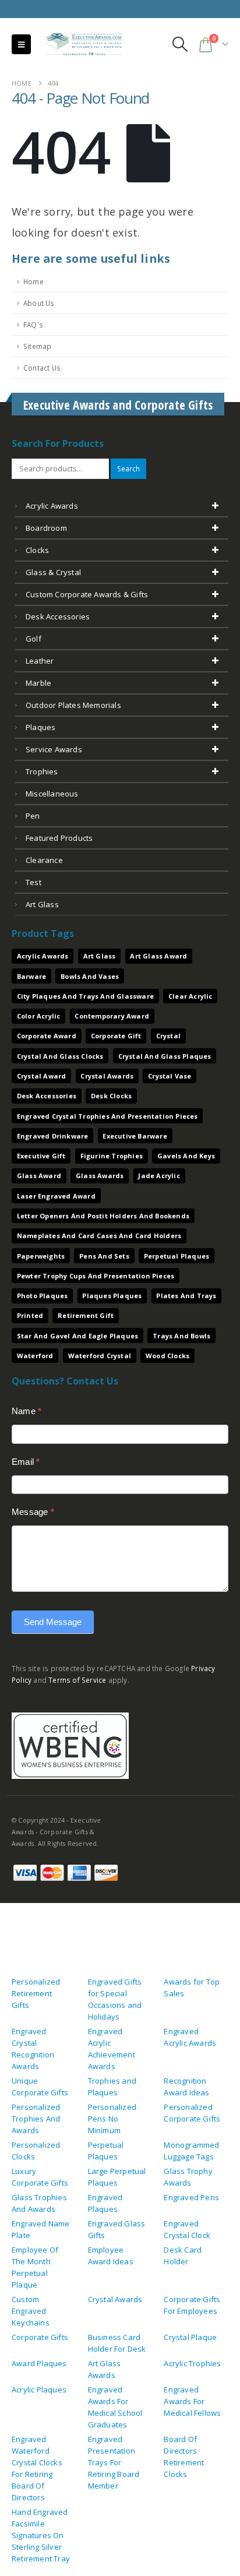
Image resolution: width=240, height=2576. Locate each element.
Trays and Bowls (181, 1336)
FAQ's (33, 325)
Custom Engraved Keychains (31, 2311)
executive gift (41, 1156)
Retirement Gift (86, 1315)
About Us (39, 303)
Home (33, 281)
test (33, 882)
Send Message (53, 1622)
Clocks (37, 550)
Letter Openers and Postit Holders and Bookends (103, 1216)
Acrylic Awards (52, 506)
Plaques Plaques (112, 1296)
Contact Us (42, 368)
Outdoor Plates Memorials (73, 705)
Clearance (44, 860)
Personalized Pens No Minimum (112, 2119)
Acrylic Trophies (192, 2363)
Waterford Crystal (100, 1356)
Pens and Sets (104, 1256)
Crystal (168, 1036)
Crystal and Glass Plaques (165, 1056)
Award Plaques (39, 2363)
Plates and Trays (186, 1296)
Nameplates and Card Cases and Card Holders (99, 1236)
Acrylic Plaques (39, 2390)
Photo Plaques (43, 1296)
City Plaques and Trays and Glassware (85, 996)
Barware (31, 976)
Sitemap (37, 346)
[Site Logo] (79, 45)
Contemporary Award (112, 1016)
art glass (42, 904)
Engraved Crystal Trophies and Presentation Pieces (107, 1116)
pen (33, 816)
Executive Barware (135, 1136)
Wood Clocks (167, 1356)
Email (26, 1462)
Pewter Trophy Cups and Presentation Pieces (96, 1276)
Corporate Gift (116, 1036)
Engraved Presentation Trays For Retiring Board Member (114, 2462)
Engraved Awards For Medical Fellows (192, 2401)
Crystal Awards (107, 1076)
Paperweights (41, 1256)
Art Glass (100, 956)
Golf (33, 639)
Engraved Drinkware (53, 1136)
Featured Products (59, 838)
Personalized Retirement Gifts (36, 1993)
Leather (40, 661)
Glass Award (39, 1176)
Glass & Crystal (53, 572)
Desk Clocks (111, 1096)
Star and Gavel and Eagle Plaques (77, 1336)
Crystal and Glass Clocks (60, 1056)
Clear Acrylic (190, 996)
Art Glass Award (158, 956)
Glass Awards (100, 1176)
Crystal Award (42, 1076)
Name (27, 1411)
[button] (21, 44)
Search (128, 468)
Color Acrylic (39, 1016)
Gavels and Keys (186, 1156)
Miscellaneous (52, 794)
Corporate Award (47, 1036)
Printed (30, 1315)
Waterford (35, 1356)
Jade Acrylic (159, 1176)
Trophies (42, 771)
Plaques (40, 727)
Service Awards (54, 749)
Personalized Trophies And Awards (36, 2119)
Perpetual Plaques (177, 1256)
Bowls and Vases (90, 976)
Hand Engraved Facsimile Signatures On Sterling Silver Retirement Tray (41, 2535)
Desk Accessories (58, 616)
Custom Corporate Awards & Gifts (87, 594)
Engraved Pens (191, 2197)
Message (33, 1512)
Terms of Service (77, 1680)
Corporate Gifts (40, 2337)
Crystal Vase (170, 1076)
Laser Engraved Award (56, 1196)
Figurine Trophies (112, 1156)
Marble (38, 683)
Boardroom (46, 528)
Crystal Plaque (190, 2337)
